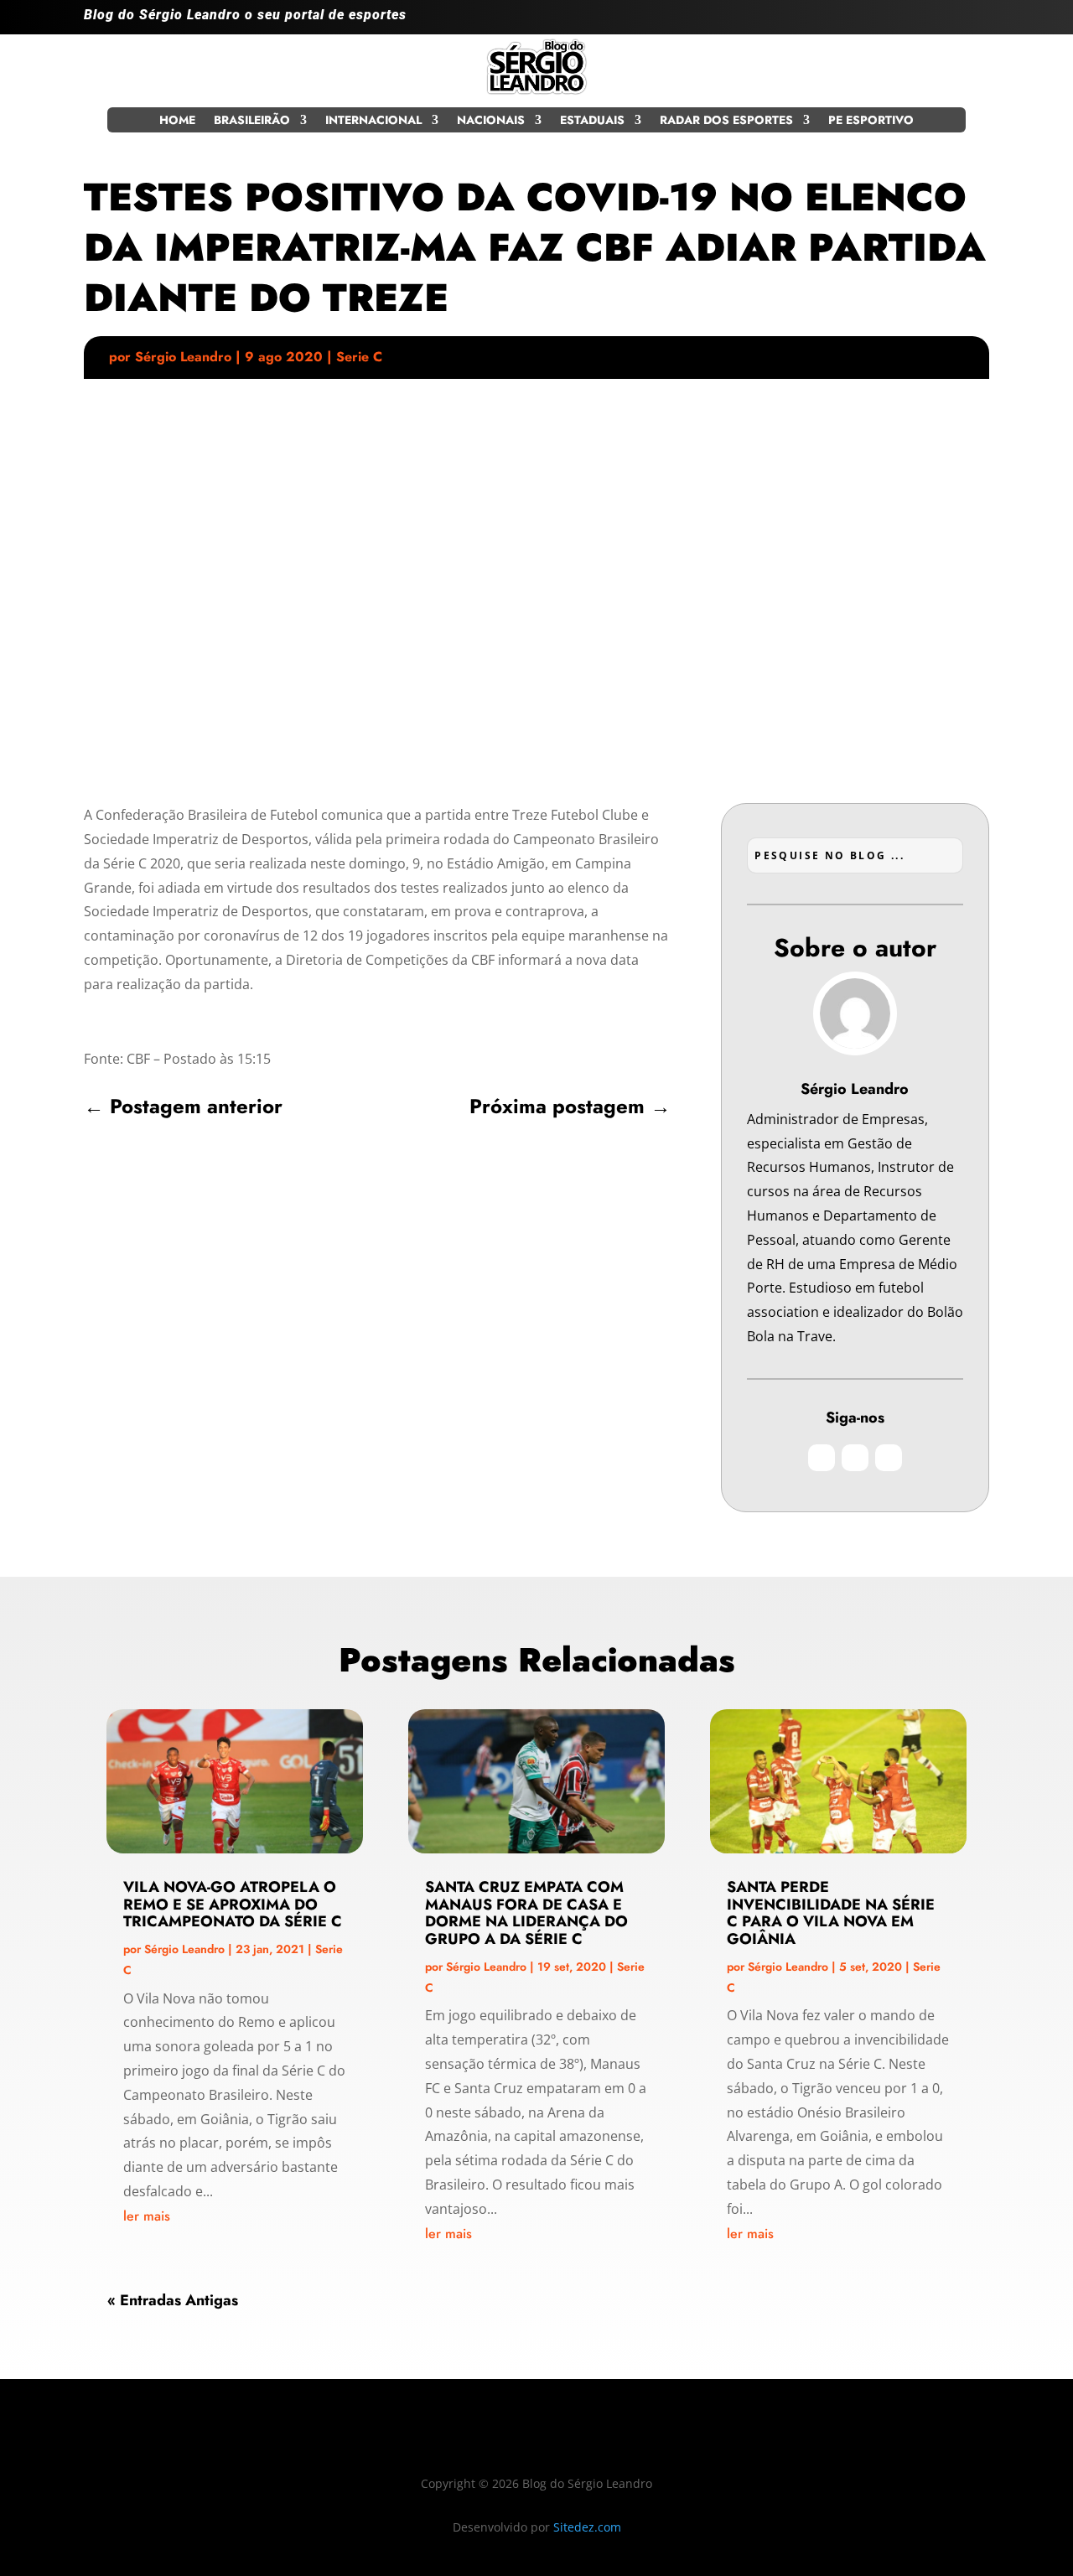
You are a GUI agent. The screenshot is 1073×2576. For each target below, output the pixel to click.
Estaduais (592, 121)
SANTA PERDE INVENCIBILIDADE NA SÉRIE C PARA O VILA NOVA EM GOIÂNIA (831, 1913)
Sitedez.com (587, 2527)
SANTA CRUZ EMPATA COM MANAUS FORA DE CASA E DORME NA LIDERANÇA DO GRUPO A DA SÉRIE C (526, 1913)
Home (177, 121)
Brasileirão (252, 121)
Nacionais (491, 121)
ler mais (147, 2216)
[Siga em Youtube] (976, 22)
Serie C (359, 357)
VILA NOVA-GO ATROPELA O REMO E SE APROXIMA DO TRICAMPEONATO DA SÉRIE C (233, 1905)
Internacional (373, 121)
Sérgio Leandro (183, 357)
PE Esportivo (871, 121)
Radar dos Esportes (726, 121)
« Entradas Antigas (173, 2300)
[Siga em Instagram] (909, 22)
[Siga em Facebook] (942, 22)
